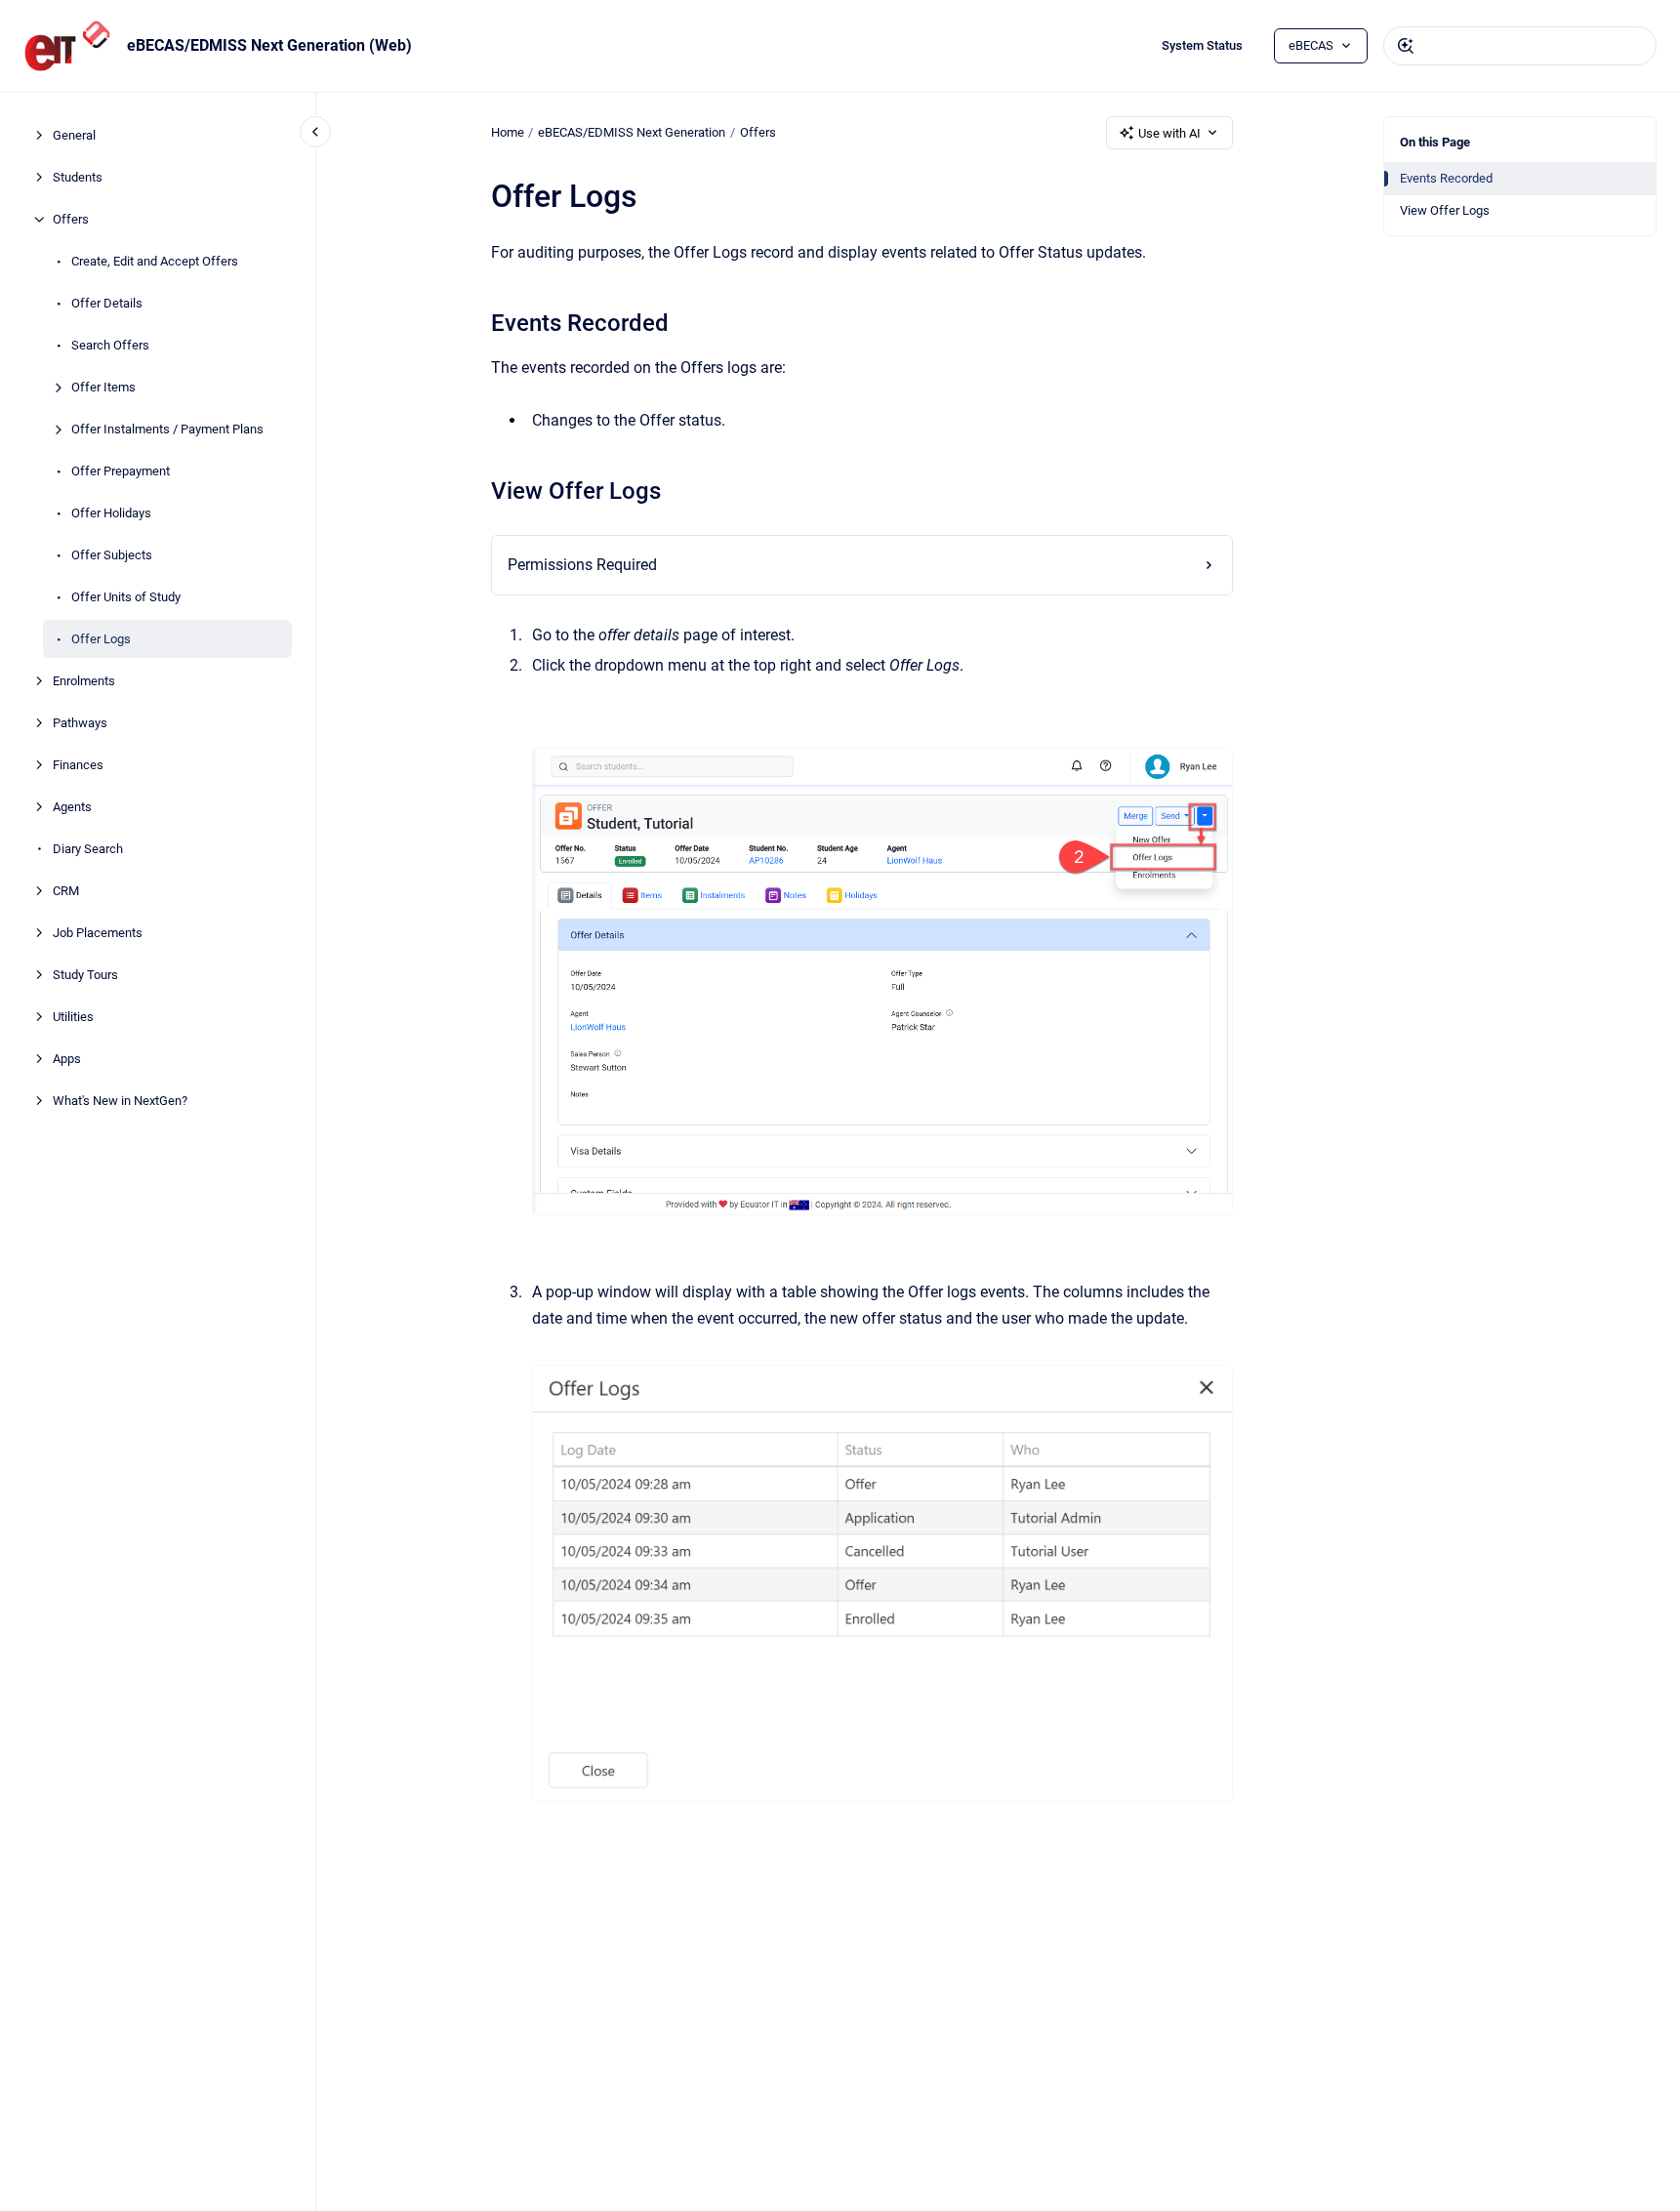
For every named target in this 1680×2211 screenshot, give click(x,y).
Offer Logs (101, 639)
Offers (71, 219)
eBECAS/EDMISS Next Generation (632, 132)
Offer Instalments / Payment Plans (167, 429)
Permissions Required (582, 565)
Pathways (80, 723)
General (74, 135)
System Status (1202, 45)
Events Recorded (1446, 178)
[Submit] (1406, 46)
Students (78, 177)
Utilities (73, 1017)
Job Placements (98, 933)
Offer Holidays (111, 513)
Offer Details (107, 303)
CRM (66, 891)
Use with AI (1169, 133)
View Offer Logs (1445, 210)
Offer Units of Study (126, 597)
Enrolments (84, 681)
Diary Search (88, 849)
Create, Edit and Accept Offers (155, 261)
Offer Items (103, 387)
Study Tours (85, 975)
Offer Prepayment (121, 471)
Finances (78, 765)
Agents (72, 807)
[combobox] (1520, 46)
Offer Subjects (112, 555)
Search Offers (110, 345)
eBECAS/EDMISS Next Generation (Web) (269, 45)
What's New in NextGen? (120, 1101)
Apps (67, 1059)
